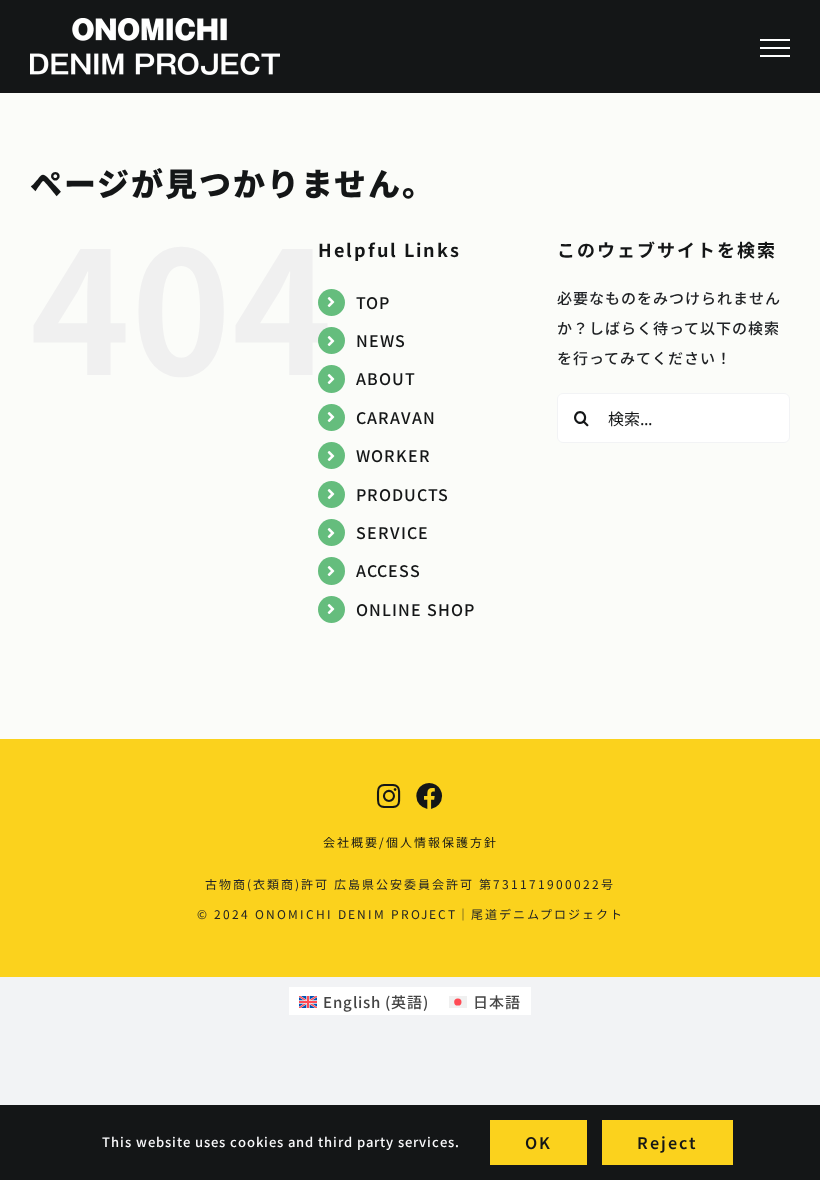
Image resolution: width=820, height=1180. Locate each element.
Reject (667, 1142)
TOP (373, 302)
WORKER (393, 455)
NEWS (381, 340)
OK (538, 1142)
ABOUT (386, 378)
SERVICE (392, 532)
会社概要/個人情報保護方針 (410, 841)
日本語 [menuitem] (497, 1001)
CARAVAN (396, 417)
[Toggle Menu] (775, 48)
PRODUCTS (402, 494)
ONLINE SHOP (415, 609)
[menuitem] (364, 1001)
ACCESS (388, 570)
